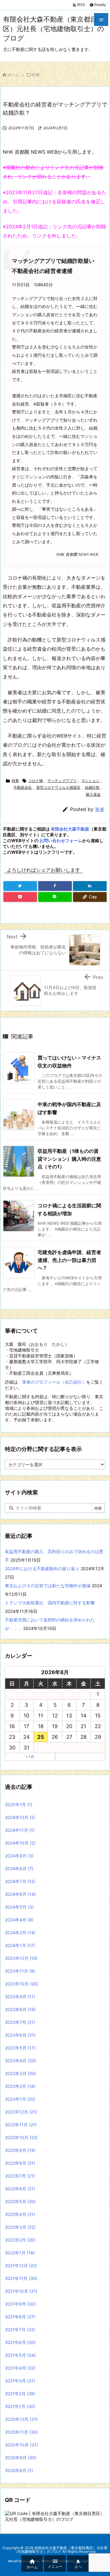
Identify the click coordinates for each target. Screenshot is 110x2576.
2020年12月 (21, 2419)
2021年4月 (20, 2368)
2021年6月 (20, 2342)
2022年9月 (20, 2150)
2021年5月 (20, 2355)
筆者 (100, 809)
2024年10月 (20, 1843)
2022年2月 (20, 2240)
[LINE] (55, 897)
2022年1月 (20, 2253)
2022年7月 (20, 2176)
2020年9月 (21, 2458)
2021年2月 (20, 2394)
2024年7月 (20, 1881)
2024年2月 (20, 1933)
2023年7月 (20, 2022)
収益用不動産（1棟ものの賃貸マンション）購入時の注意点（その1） (69, 1159)
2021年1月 (20, 2406)
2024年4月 (19, 1920)
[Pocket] (20, 897)
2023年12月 (21, 1958)
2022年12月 (21, 2112)
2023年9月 (20, 1997)
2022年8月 (20, 2163)
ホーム (13, 75)
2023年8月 (20, 2009)
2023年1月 (20, 2099)
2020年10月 (21, 2445)
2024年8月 (19, 1869)
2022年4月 (20, 2214)
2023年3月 (20, 2073)
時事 (36, 75)
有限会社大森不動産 (70, 829)
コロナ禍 (35, 781)
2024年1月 (20, 1945)
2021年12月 (21, 2265)
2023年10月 (22, 1984)
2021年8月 (20, 2317)
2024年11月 (20, 1830)
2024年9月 (19, 1856)
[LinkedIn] (90, 886)
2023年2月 (20, 2086)
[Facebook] (55, 886)
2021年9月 (20, 2304)
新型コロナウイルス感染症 (58, 787)
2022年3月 (20, 2227)
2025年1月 (19, 1804)
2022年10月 (21, 2137)
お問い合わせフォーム (61, 840)
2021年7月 (20, 2329)
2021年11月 (21, 2278)
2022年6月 (20, 2189)
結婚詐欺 (92, 787)
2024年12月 (20, 1817)
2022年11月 (21, 2125)
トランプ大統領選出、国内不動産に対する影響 (50, 1603)
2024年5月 (19, 1907)
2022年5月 (20, 2201)
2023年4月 (20, 2061)
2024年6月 (20, 1894)
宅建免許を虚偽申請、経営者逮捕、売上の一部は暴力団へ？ (69, 1260)
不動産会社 (23, 787)
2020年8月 (19, 2470)
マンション (90, 781)
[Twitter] (20, 886)
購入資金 (93, 794)
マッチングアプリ (62, 781)
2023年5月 (20, 2048)
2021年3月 (20, 2381)
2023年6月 (20, 2035)
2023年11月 (20, 1971)
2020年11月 (21, 2432)
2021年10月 (21, 2291)
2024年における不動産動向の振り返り (42, 1568)
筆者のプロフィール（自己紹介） (54, 1382)
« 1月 (30, 1757)
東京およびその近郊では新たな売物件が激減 (48, 1586)
